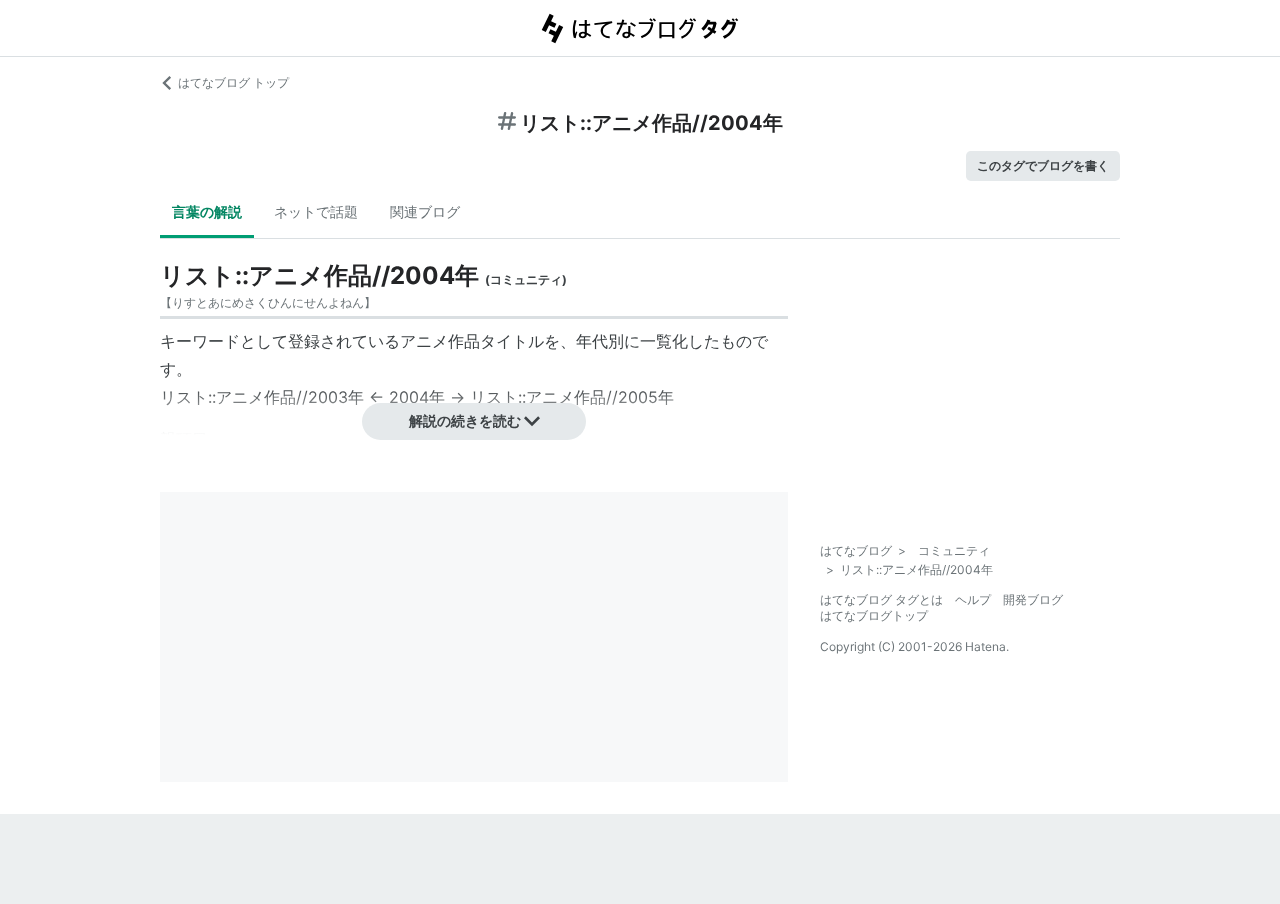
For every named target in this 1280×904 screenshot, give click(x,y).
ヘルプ (973, 599)
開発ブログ (1033, 599)
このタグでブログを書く (1043, 165)
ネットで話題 (316, 211)
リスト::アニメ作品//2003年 (262, 397)
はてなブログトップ (874, 615)
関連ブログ (425, 211)
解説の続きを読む (465, 420)
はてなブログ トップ (233, 82)
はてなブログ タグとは (881, 599)
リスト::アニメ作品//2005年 (572, 397)
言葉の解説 (207, 211)
